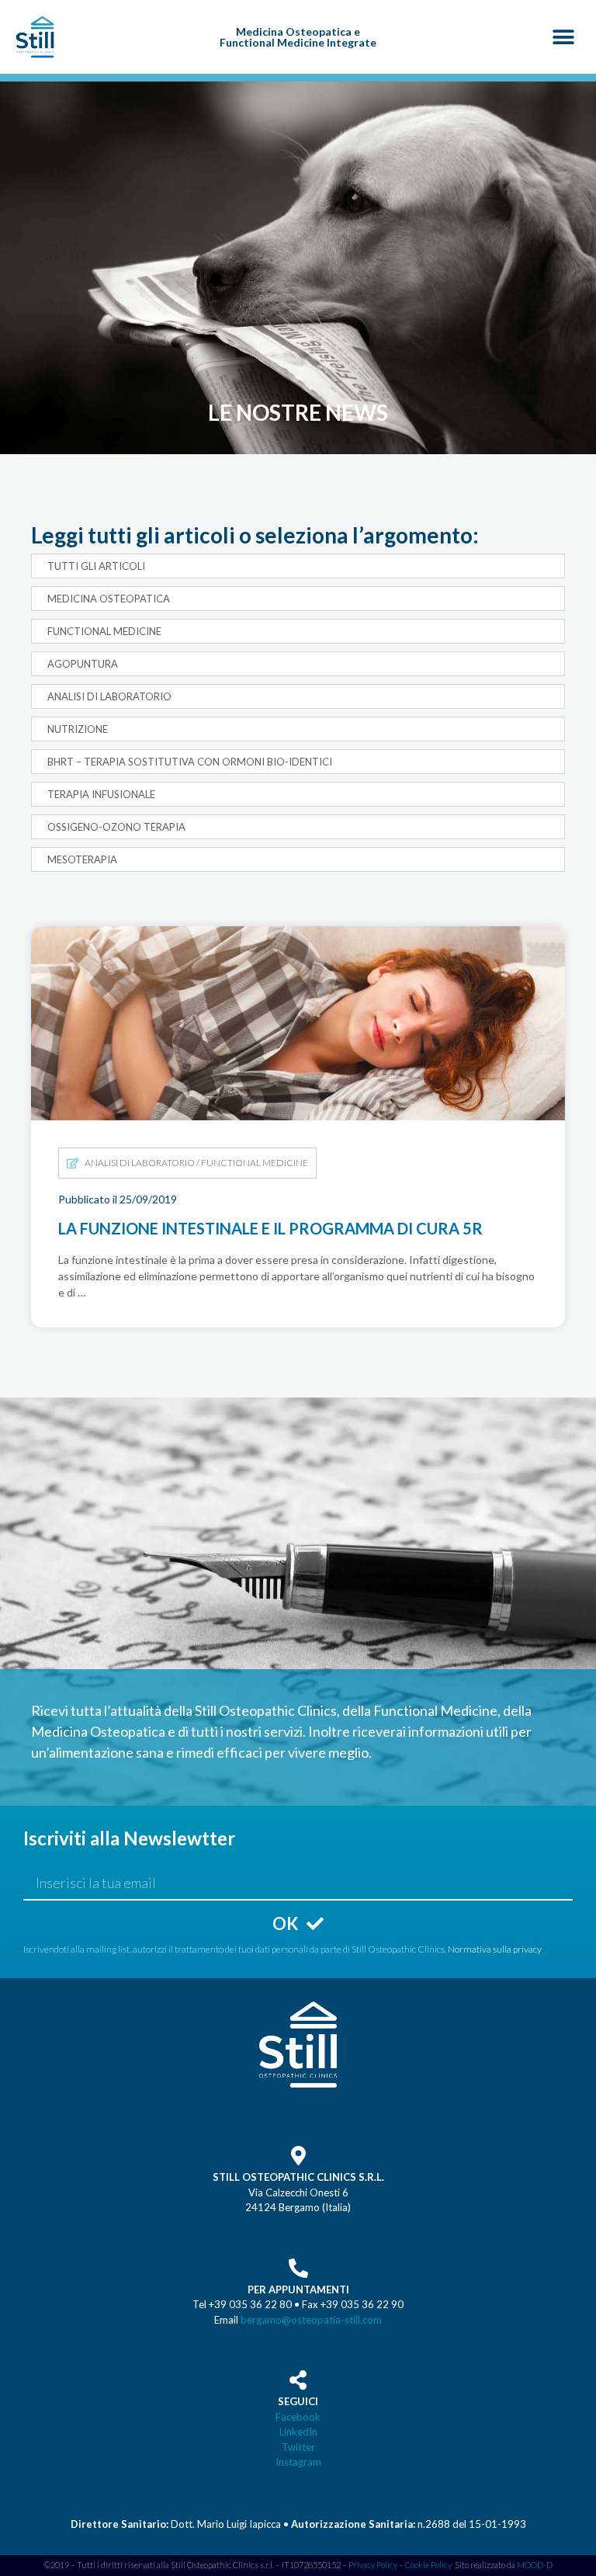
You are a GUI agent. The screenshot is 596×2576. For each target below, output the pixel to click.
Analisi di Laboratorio (109, 696)
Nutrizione (78, 729)
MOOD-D (535, 2565)
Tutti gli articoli (96, 566)
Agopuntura (83, 664)
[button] (563, 37)
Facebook (298, 2417)
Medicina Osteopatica (109, 599)
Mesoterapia (82, 859)
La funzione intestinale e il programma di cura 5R (243, 935)
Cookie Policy (428, 2565)
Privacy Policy (373, 2565)
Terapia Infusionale (101, 794)
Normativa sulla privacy (495, 1949)
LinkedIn (298, 2432)
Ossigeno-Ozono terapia (116, 827)
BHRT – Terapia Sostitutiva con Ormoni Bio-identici (190, 762)
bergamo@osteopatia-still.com (311, 2320)
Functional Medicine (104, 631)
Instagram (298, 2462)
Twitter (298, 2447)
